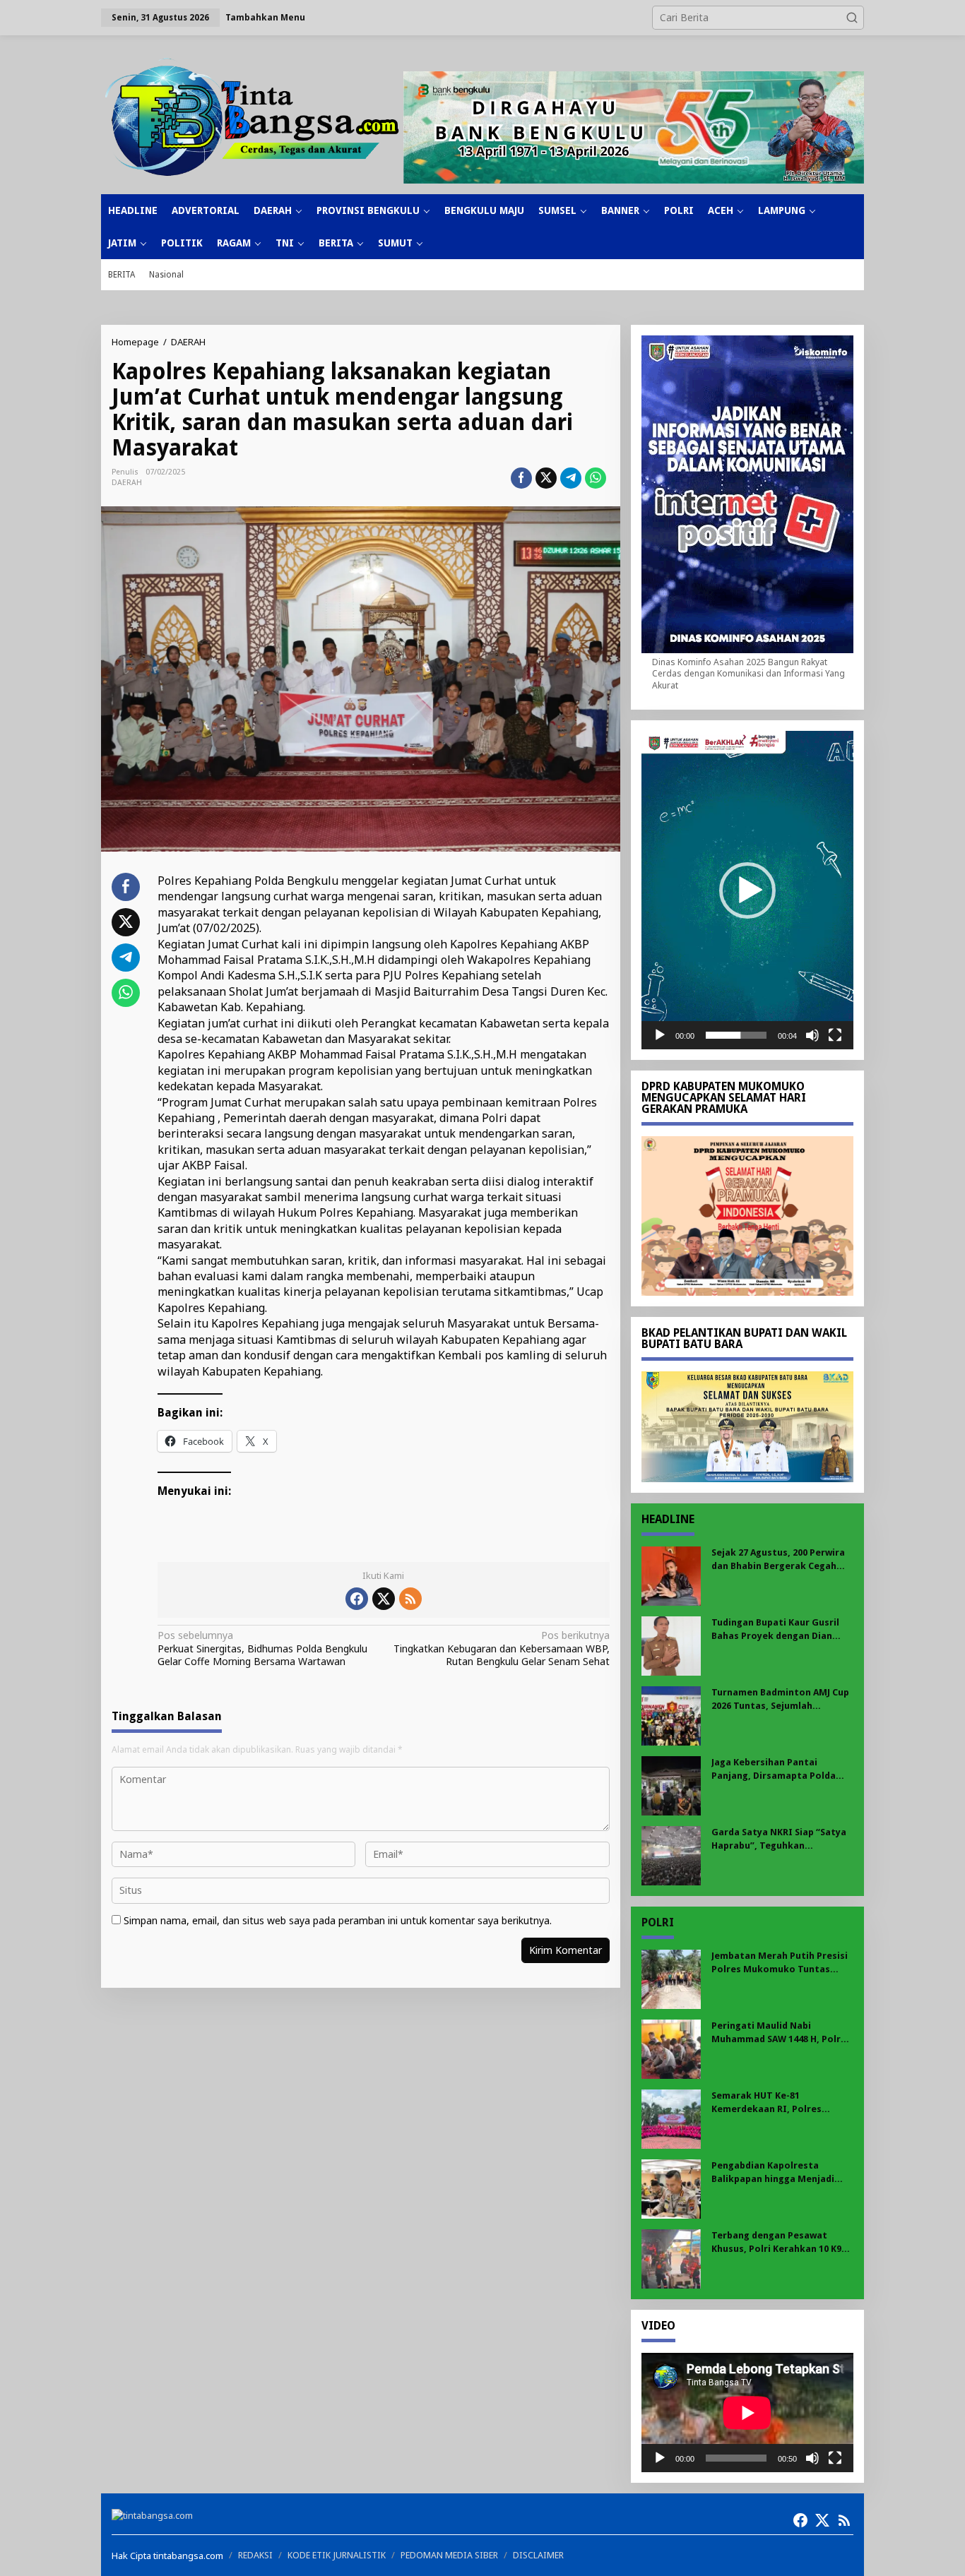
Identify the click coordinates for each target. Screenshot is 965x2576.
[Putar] (660, 1035)
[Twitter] (384, 1599)
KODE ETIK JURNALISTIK (337, 2555)
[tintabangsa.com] (252, 117)
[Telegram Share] (571, 478)
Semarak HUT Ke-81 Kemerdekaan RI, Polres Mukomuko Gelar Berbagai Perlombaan (773, 2103)
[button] (852, 18)
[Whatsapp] (596, 478)
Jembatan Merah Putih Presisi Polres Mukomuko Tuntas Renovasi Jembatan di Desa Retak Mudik (780, 1963)
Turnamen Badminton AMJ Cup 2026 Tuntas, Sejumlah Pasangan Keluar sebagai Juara (782, 1699)
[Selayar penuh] (835, 1035)
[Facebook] (357, 1599)
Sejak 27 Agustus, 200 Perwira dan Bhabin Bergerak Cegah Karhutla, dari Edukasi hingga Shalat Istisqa (778, 1560)
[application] (747, 890)
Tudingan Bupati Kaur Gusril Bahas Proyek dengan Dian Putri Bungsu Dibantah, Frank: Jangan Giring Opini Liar (780, 1629)
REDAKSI (255, 2555)
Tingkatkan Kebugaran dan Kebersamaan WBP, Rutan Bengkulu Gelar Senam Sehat (501, 1648)
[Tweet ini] (546, 478)
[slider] (736, 1035)
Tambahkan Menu (265, 17)
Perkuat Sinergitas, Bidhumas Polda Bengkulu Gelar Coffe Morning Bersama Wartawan (262, 1648)
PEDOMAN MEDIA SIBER (449, 2555)
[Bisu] (812, 1035)
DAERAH (127, 483)
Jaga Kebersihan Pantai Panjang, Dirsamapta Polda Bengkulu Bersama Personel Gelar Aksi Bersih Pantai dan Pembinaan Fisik (776, 1769)
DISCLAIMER (538, 2555)
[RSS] (410, 1599)
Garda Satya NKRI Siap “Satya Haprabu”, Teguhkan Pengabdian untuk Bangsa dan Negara (780, 1839)
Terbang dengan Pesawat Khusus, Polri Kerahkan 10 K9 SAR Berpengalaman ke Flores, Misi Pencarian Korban (780, 2242)
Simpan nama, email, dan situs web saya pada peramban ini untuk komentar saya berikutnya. (338, 1920)
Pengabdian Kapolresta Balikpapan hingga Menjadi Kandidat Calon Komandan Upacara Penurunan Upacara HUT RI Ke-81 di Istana (776, 2172)
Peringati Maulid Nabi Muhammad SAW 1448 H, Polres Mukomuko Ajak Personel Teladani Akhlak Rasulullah (781, 2033)
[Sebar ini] (521, 478)
